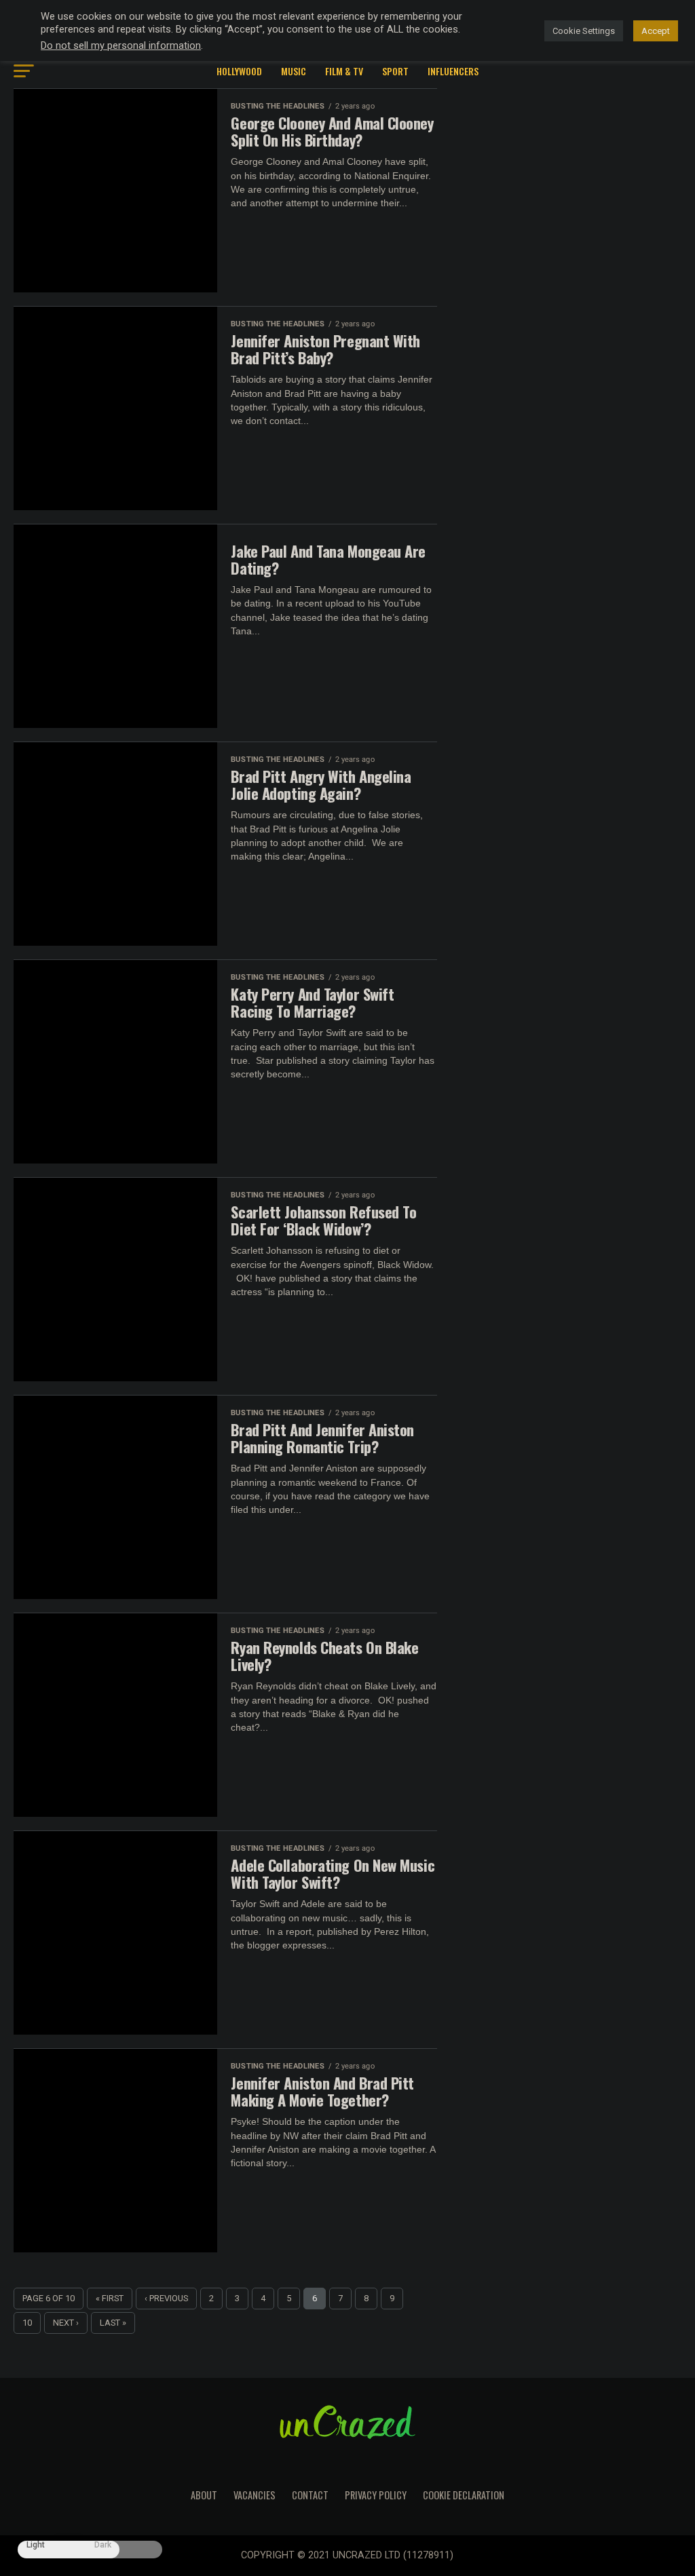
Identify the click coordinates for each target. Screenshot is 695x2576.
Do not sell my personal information (121, 45)
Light (36, 2545)
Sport (395, 71)
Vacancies (255, 2495)
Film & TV (344, 71)
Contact (310, 2495)
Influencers (453, 71)
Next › (66, 2323)
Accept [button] (656, 31)
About (204, 2495)
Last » (113, 2323)
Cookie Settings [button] (584, 31)
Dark (103, 2545)
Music (294, 71)
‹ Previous (166, 2298)
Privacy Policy (376, 2495)
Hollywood (239, 71)
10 (27, 2323)
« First (110, 2298)
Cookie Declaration (464, 2495)
